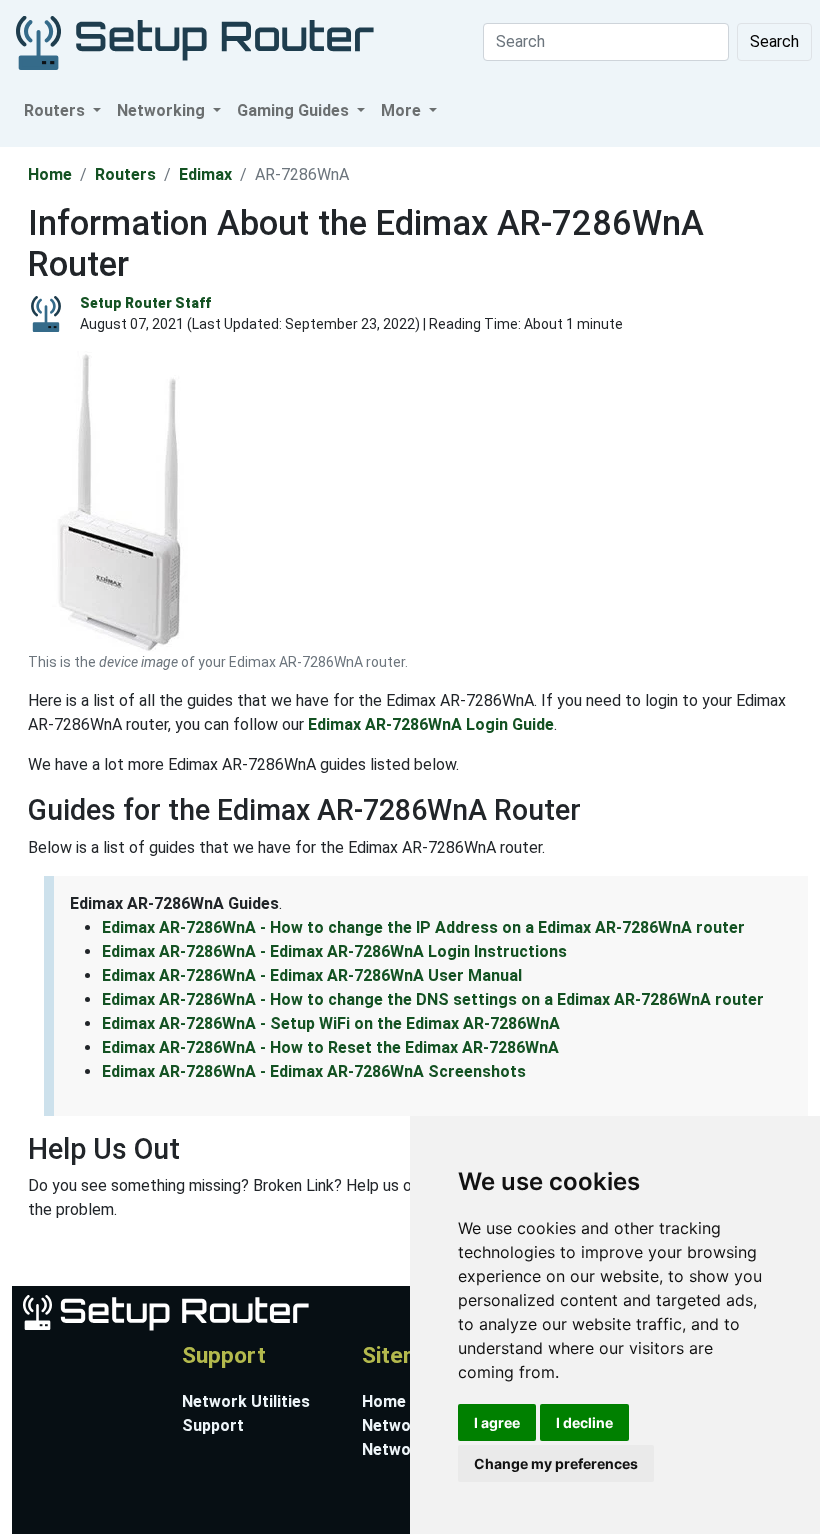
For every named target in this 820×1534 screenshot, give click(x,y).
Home (50, 174)
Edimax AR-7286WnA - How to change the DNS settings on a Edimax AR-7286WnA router (433, 999)
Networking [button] (163, 110)
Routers (125, 174)
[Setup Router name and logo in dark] (195, 41)
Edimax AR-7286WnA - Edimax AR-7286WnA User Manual (312, 975)
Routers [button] (56, 110)
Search (774, 41)
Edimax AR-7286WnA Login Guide (431, 724)
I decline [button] (584, 1422)
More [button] (403, 110)
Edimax (205, 174)
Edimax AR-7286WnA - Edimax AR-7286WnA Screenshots (314, 1071)
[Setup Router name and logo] (164, 1311)
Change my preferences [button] (556, 1463)
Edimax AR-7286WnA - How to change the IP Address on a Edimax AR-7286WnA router (423, 927)
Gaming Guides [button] (295, 110)
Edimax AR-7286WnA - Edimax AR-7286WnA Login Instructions (334, 951)
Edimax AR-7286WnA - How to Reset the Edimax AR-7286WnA (330, 1047)
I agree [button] (497, 1422)
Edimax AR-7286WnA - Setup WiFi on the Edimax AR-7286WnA (331, 1023)
